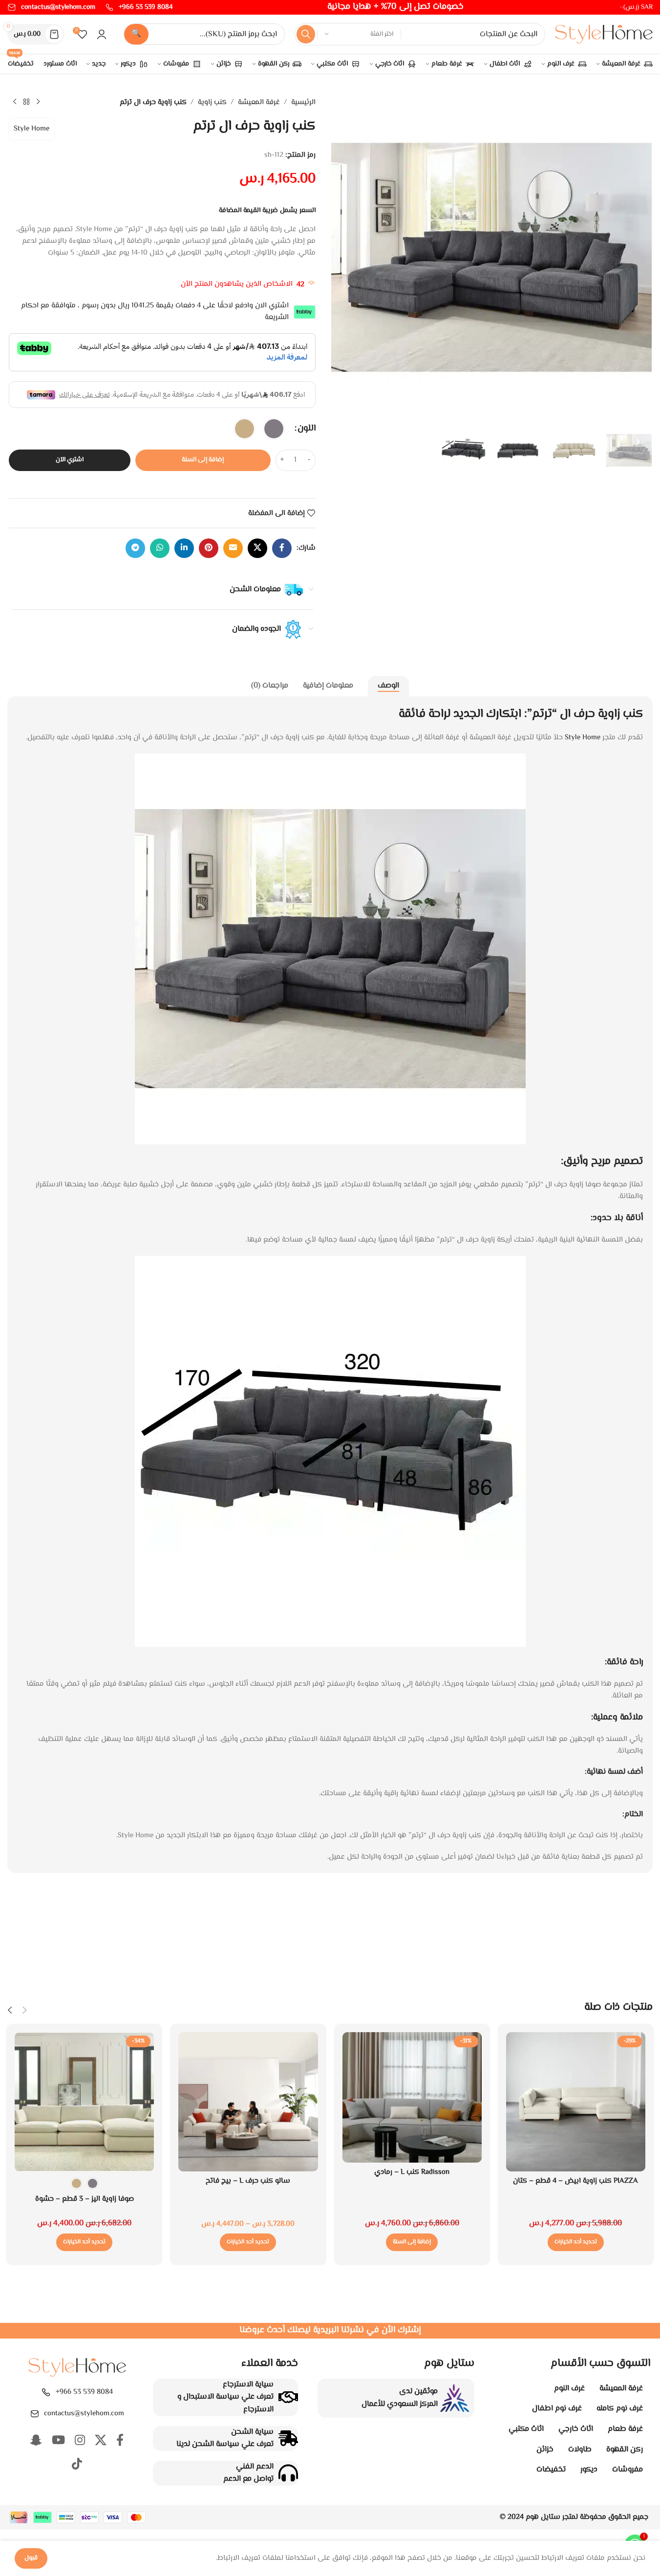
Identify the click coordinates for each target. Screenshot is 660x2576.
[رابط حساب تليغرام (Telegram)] (135, 548)
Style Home (32, 129)
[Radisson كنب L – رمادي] (412, 2097)
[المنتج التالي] (15, 102)
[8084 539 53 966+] (46, 2392)
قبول (31, 2558)
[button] (412, 2242)
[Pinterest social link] (209, 548)
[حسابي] (102, 34)
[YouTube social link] (58, 2441)
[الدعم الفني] (288, 2473)
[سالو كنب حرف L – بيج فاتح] (248, 2102)
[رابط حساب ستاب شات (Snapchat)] (36, 2441)
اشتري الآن (70, 460)
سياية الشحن (252, 2432)
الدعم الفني (255, 2467)
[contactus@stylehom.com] (35, 2414)
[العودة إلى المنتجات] (26, 102)
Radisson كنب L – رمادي (412, 2172)
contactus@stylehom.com (84, 2414)
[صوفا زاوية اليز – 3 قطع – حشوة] (84, 2102)
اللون (307, 429)
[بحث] (306, 34)
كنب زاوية (212, 102)
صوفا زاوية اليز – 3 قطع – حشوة (85, 2199)
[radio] (274, 429)
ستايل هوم (543, 2517)
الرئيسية (303, 102)
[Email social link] (233, 548)
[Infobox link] (139, 7)
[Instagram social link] (80, 2441)
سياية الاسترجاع (248, 2385)
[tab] (388, 686)
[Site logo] (604, 34)
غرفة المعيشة (259, 102)
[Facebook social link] (282, 548)
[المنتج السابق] (38, 102)
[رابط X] (257, 548)
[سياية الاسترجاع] (288, 2397)
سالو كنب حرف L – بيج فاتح (248, 2181)
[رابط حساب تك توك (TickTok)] (77, 2465)
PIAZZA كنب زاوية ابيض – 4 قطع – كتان (575, 2181)
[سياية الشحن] (288, 2438)
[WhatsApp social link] (160, 548)
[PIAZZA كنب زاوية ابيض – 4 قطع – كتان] (576, 2102)
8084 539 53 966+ (84, 2392)
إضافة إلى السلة (203, 460)
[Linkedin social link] (184, 548)
